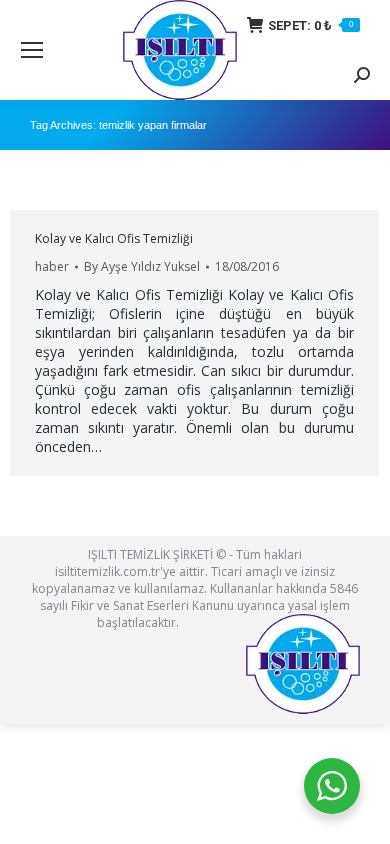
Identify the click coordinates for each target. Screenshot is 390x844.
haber (52, 266)
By (142, 266)
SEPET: (310, 25)
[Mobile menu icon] (32, 50)
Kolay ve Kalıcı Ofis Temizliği (114, 238)
